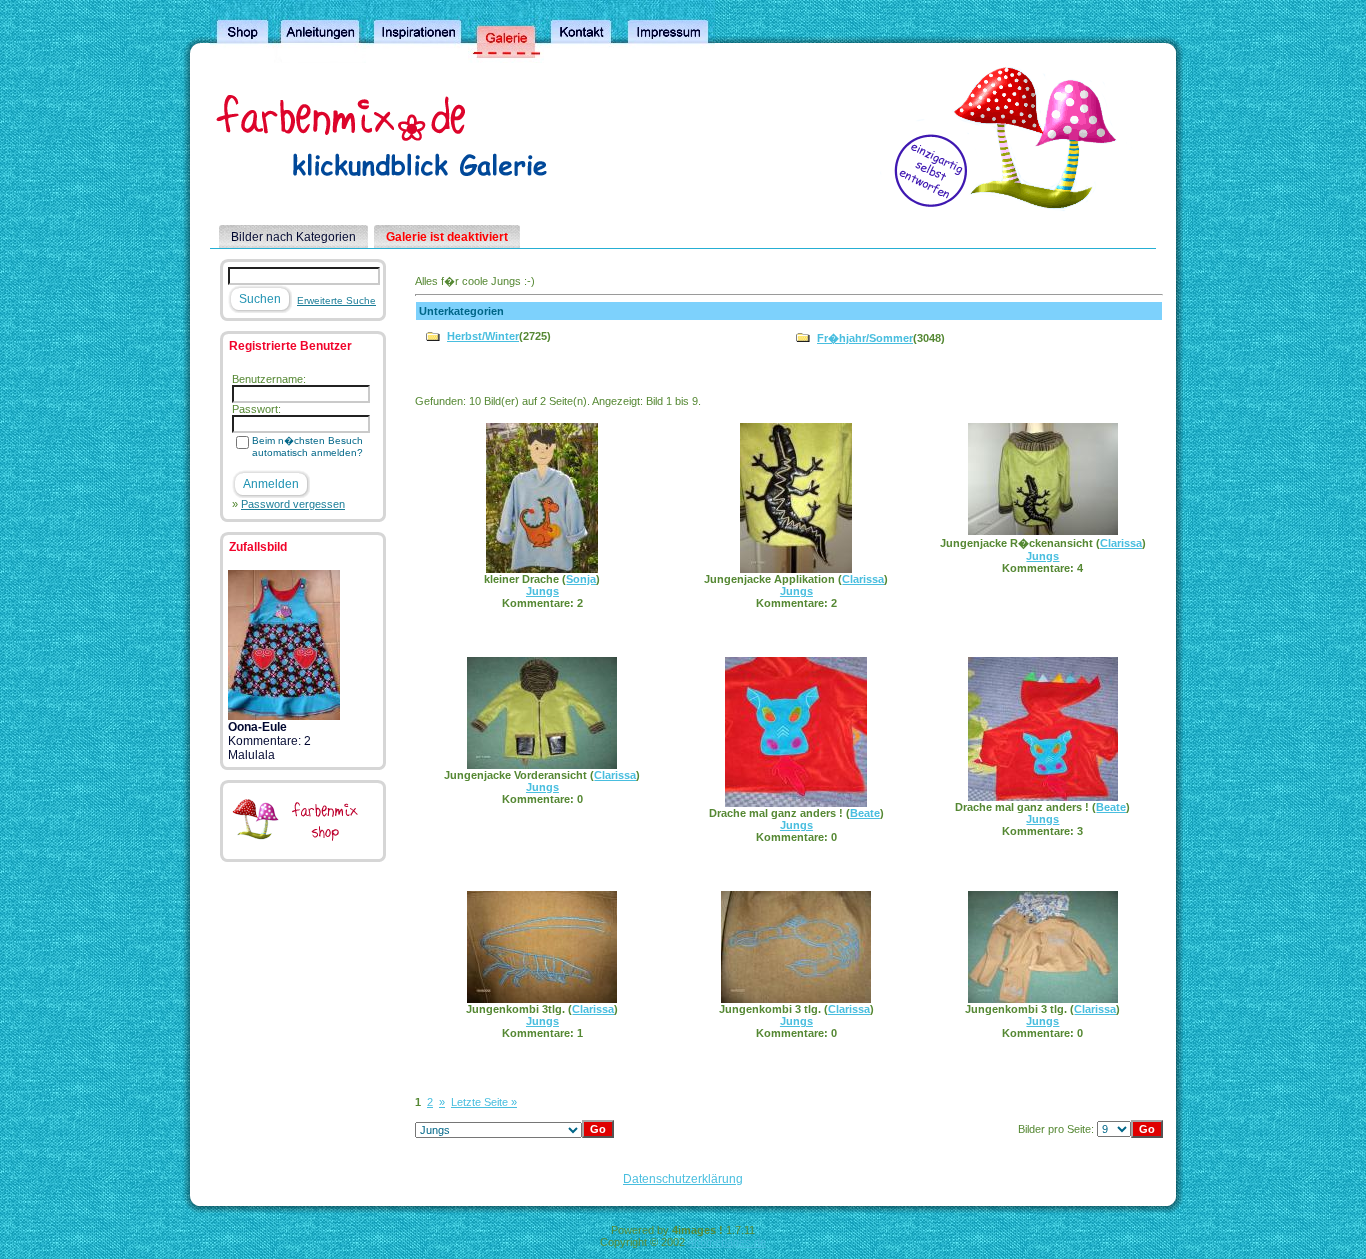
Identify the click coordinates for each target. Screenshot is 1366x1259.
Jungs (542, 591)
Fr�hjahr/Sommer (865, 338)
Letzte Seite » (484, 1102)
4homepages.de (727, 1242)
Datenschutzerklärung (683, 1179)
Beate (865, 813)
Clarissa (863, 579)
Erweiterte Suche (336, 300)
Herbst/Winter (483, 336)
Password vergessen (293, 504)
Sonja (581, 579)
